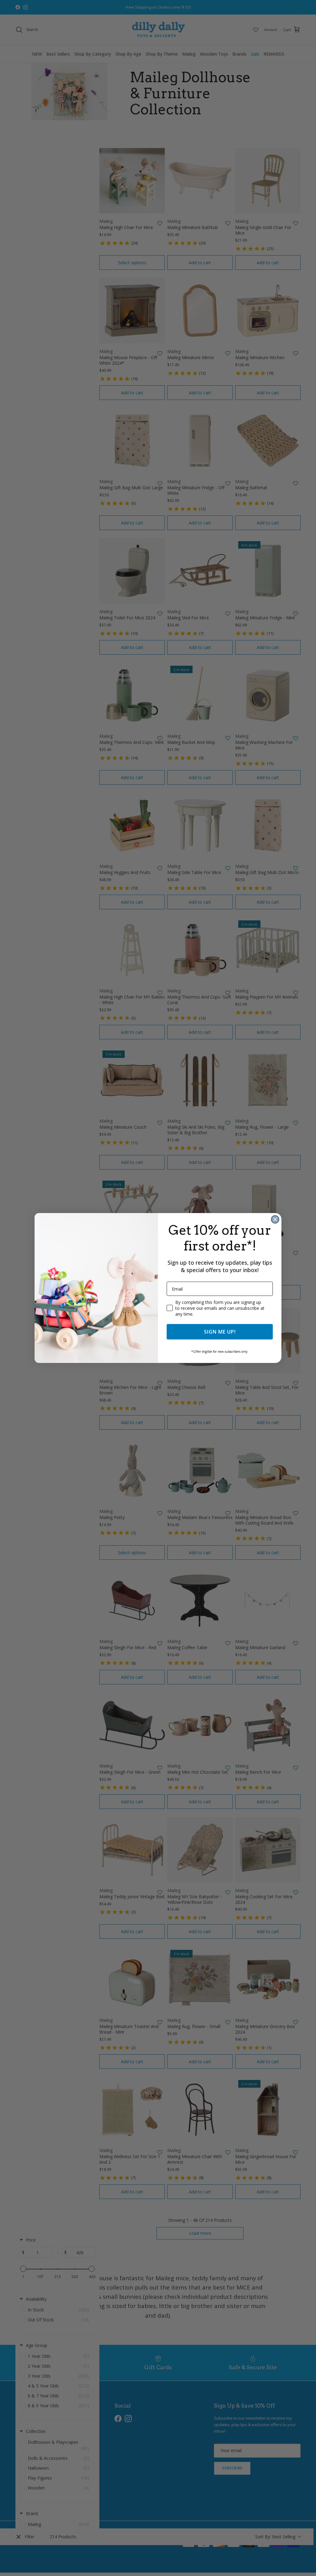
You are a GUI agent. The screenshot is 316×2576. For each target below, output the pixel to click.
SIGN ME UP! (220, 1332)
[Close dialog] (275, 1219)
